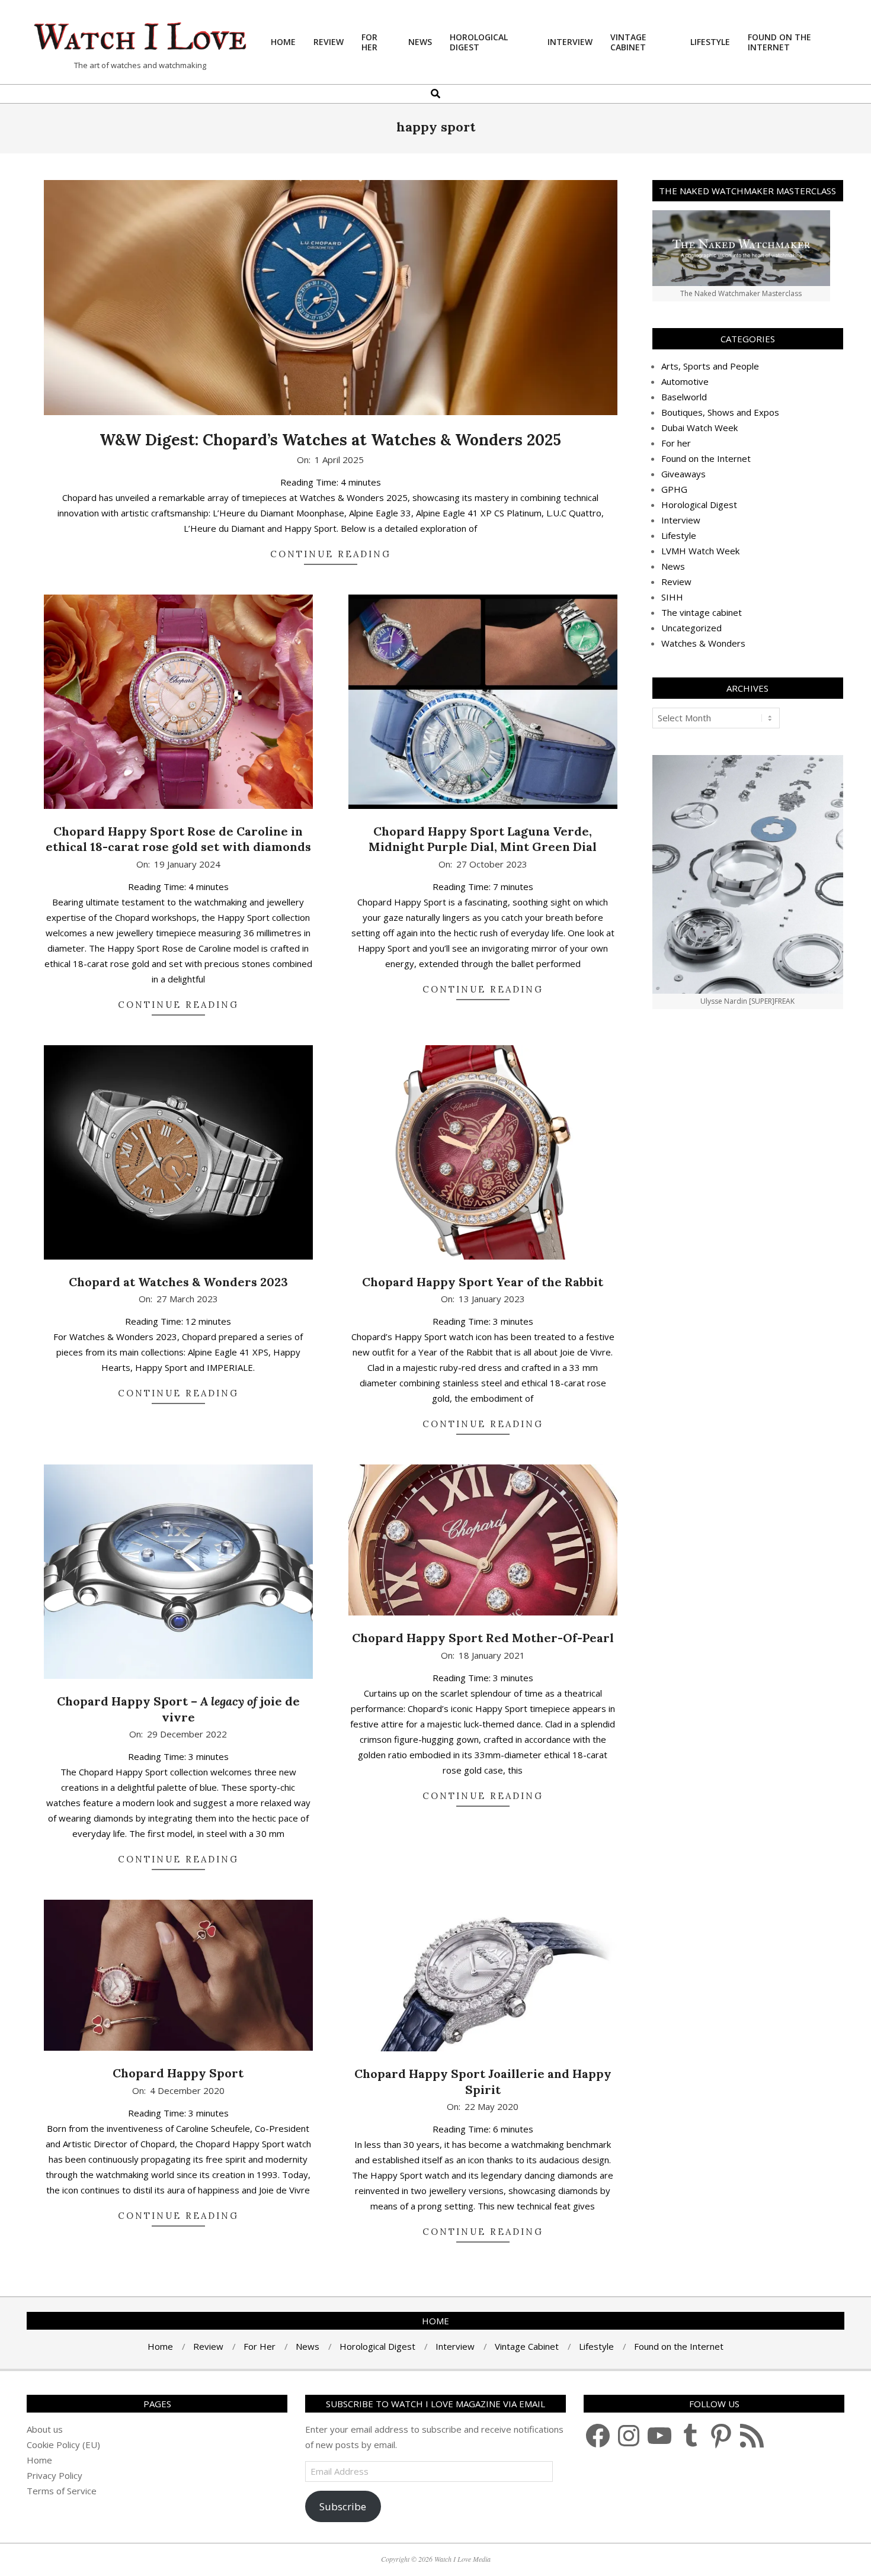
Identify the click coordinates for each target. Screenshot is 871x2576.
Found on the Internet (706, 458)
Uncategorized (691, 628)
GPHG (674, 489)
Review (676, 582)
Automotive (685, 381)
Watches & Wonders (703, 643)
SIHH (672, 597)
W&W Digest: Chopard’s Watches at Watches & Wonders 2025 (330, 440)
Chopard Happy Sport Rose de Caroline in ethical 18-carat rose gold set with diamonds (178, 839)
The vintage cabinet (702, 612)
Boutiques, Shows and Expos (720, 412)
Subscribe (343, 2506)
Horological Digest (699, 505)
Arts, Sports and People (710, 366)
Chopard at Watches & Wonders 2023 (178, 1282)
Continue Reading (331, 554)
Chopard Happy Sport (178, 2073)
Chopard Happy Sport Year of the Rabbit (483, 1282)
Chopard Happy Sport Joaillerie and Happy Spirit (483, 2082)
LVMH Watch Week (700, 551)
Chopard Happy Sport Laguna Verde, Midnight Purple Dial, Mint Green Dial (483, 839)
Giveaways (683, 474)
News (673, 566)
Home (39, 2460)
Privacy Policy (55, 2475)
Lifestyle (679, 535)
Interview (681, 520)
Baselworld (684, 397)
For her (676, 443)
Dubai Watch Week (699, 428)
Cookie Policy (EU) (63, 2445)
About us (45, 2429)
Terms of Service (62, 2491)
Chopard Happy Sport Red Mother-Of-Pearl (483, 1638)
